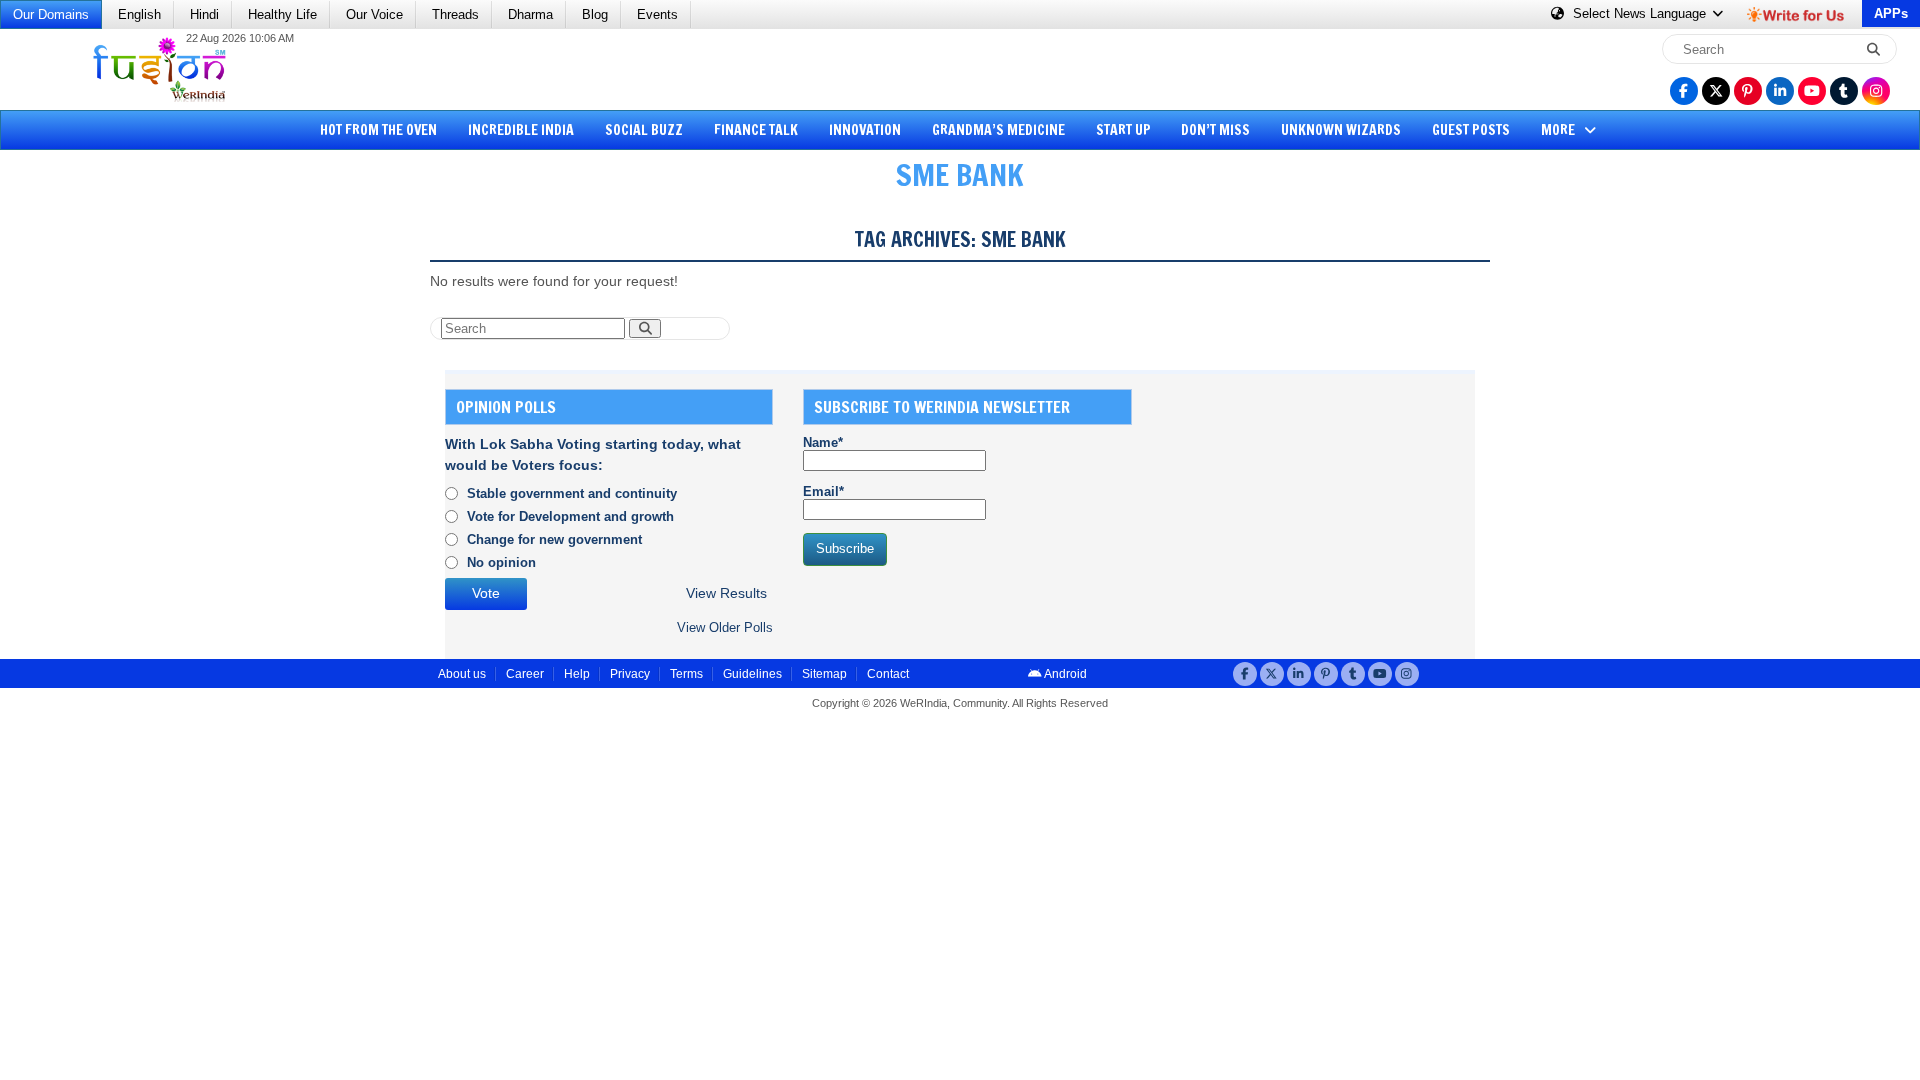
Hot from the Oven (378, 130)
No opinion (501, 562)
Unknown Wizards (1341, 130)
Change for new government (554, 539)
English (139, 14)
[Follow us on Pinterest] (1748, 91)
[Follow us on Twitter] (1716, 91)
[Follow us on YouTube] (1812, 91)
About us (462, 674)
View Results (726, 593)
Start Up (1123, 130)
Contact (888, 674)
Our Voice (374, 14)
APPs (1891, 13)
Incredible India (521, 130)
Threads (455, 14)
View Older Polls (725, 627)
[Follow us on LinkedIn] (1780, 91)
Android (1064, 674)
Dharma (530, 14)
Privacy (630, 674)
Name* (823, 442)
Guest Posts (1471, 130)
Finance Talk (756, 130)
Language (1641, 13)
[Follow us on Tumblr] (1844, 91)
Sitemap (824, 674)
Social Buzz (644, 130)
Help (577, 674)
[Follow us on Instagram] (1876, 91)
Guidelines (752, 674)
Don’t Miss (1215, 130)
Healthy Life (282, 14)
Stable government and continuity (572, 493)
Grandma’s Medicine (998, 130)
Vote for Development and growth (570, 516)
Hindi (204, 14)
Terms (686, 674)
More (1559, 130)
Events (657, 14)
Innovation (865, 130)
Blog (595, 14)
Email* (823, 491)
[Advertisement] (90, 515)
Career (525, 674)
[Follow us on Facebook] (1684, 91)
